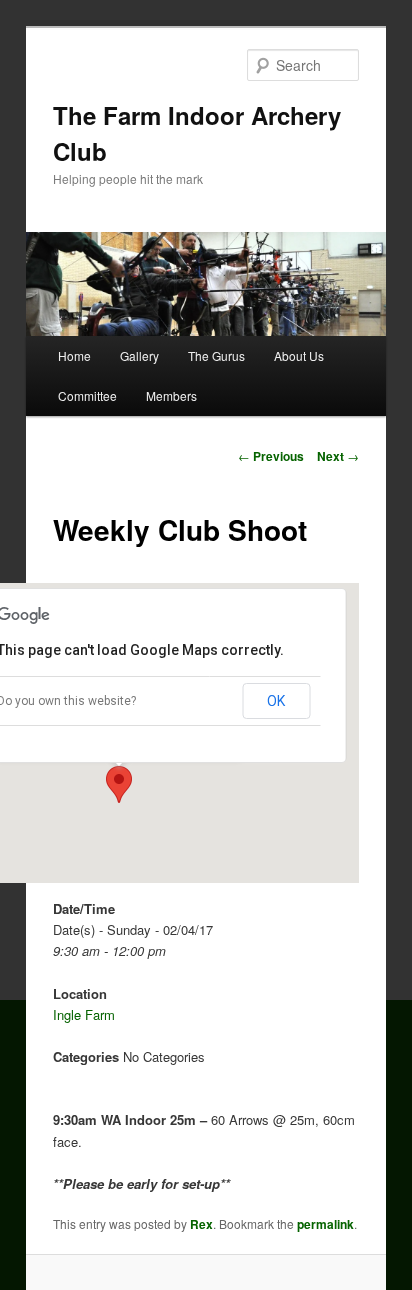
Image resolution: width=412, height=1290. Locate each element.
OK (276, 701)
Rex (201, 1224)
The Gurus (216, 355)
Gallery (139, 355)
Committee (87, 395)
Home (74, 355)
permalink (325, 1224)
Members (171, 395)
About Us (299, 355)
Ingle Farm (84, 1014)
